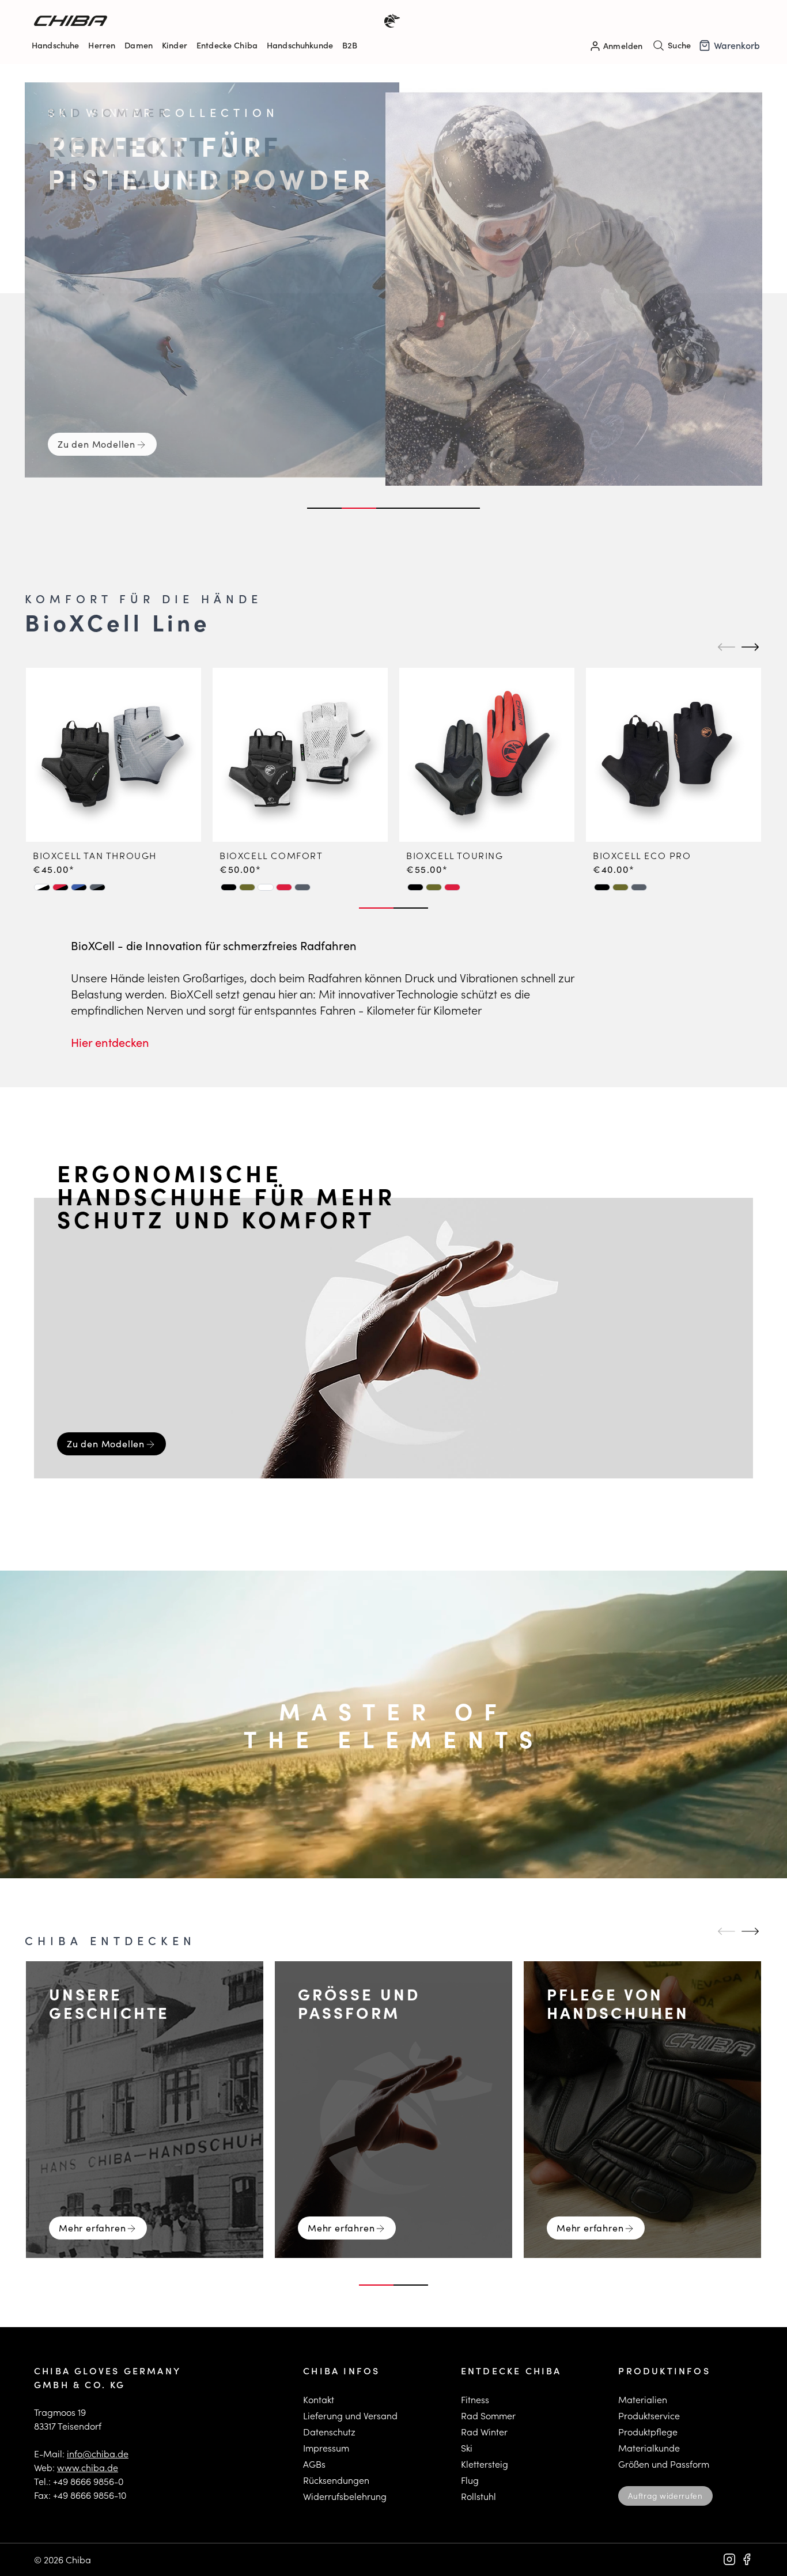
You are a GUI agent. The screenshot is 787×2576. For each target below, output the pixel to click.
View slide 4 (428, 508)
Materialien (643, 2399)
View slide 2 (359, 508)
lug (472, 2480)
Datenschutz (329, 2432)
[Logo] (214, 21)
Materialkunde (649, 2448)
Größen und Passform (664, 2464)
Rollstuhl (478, 2496)
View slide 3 (393, 508)
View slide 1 (324, 508)
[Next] (748, 647)
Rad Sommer (488, 2416)
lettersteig (487, 2464)
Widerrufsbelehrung (345, 2496)
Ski (467, 2448)
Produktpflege (648, 2432)
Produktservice (649, 2416)
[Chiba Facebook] (747, 2559)
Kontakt (319, 2399)
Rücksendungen (336, 2480)
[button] (42, 887)
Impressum (326, 2448)
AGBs (314, 2464)
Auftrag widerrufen (665, 2496)
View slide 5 (463, 508)
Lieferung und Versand (350, 2416)
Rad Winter (484, 2432)
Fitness (475, 2399)
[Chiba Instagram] (729, 2559)
